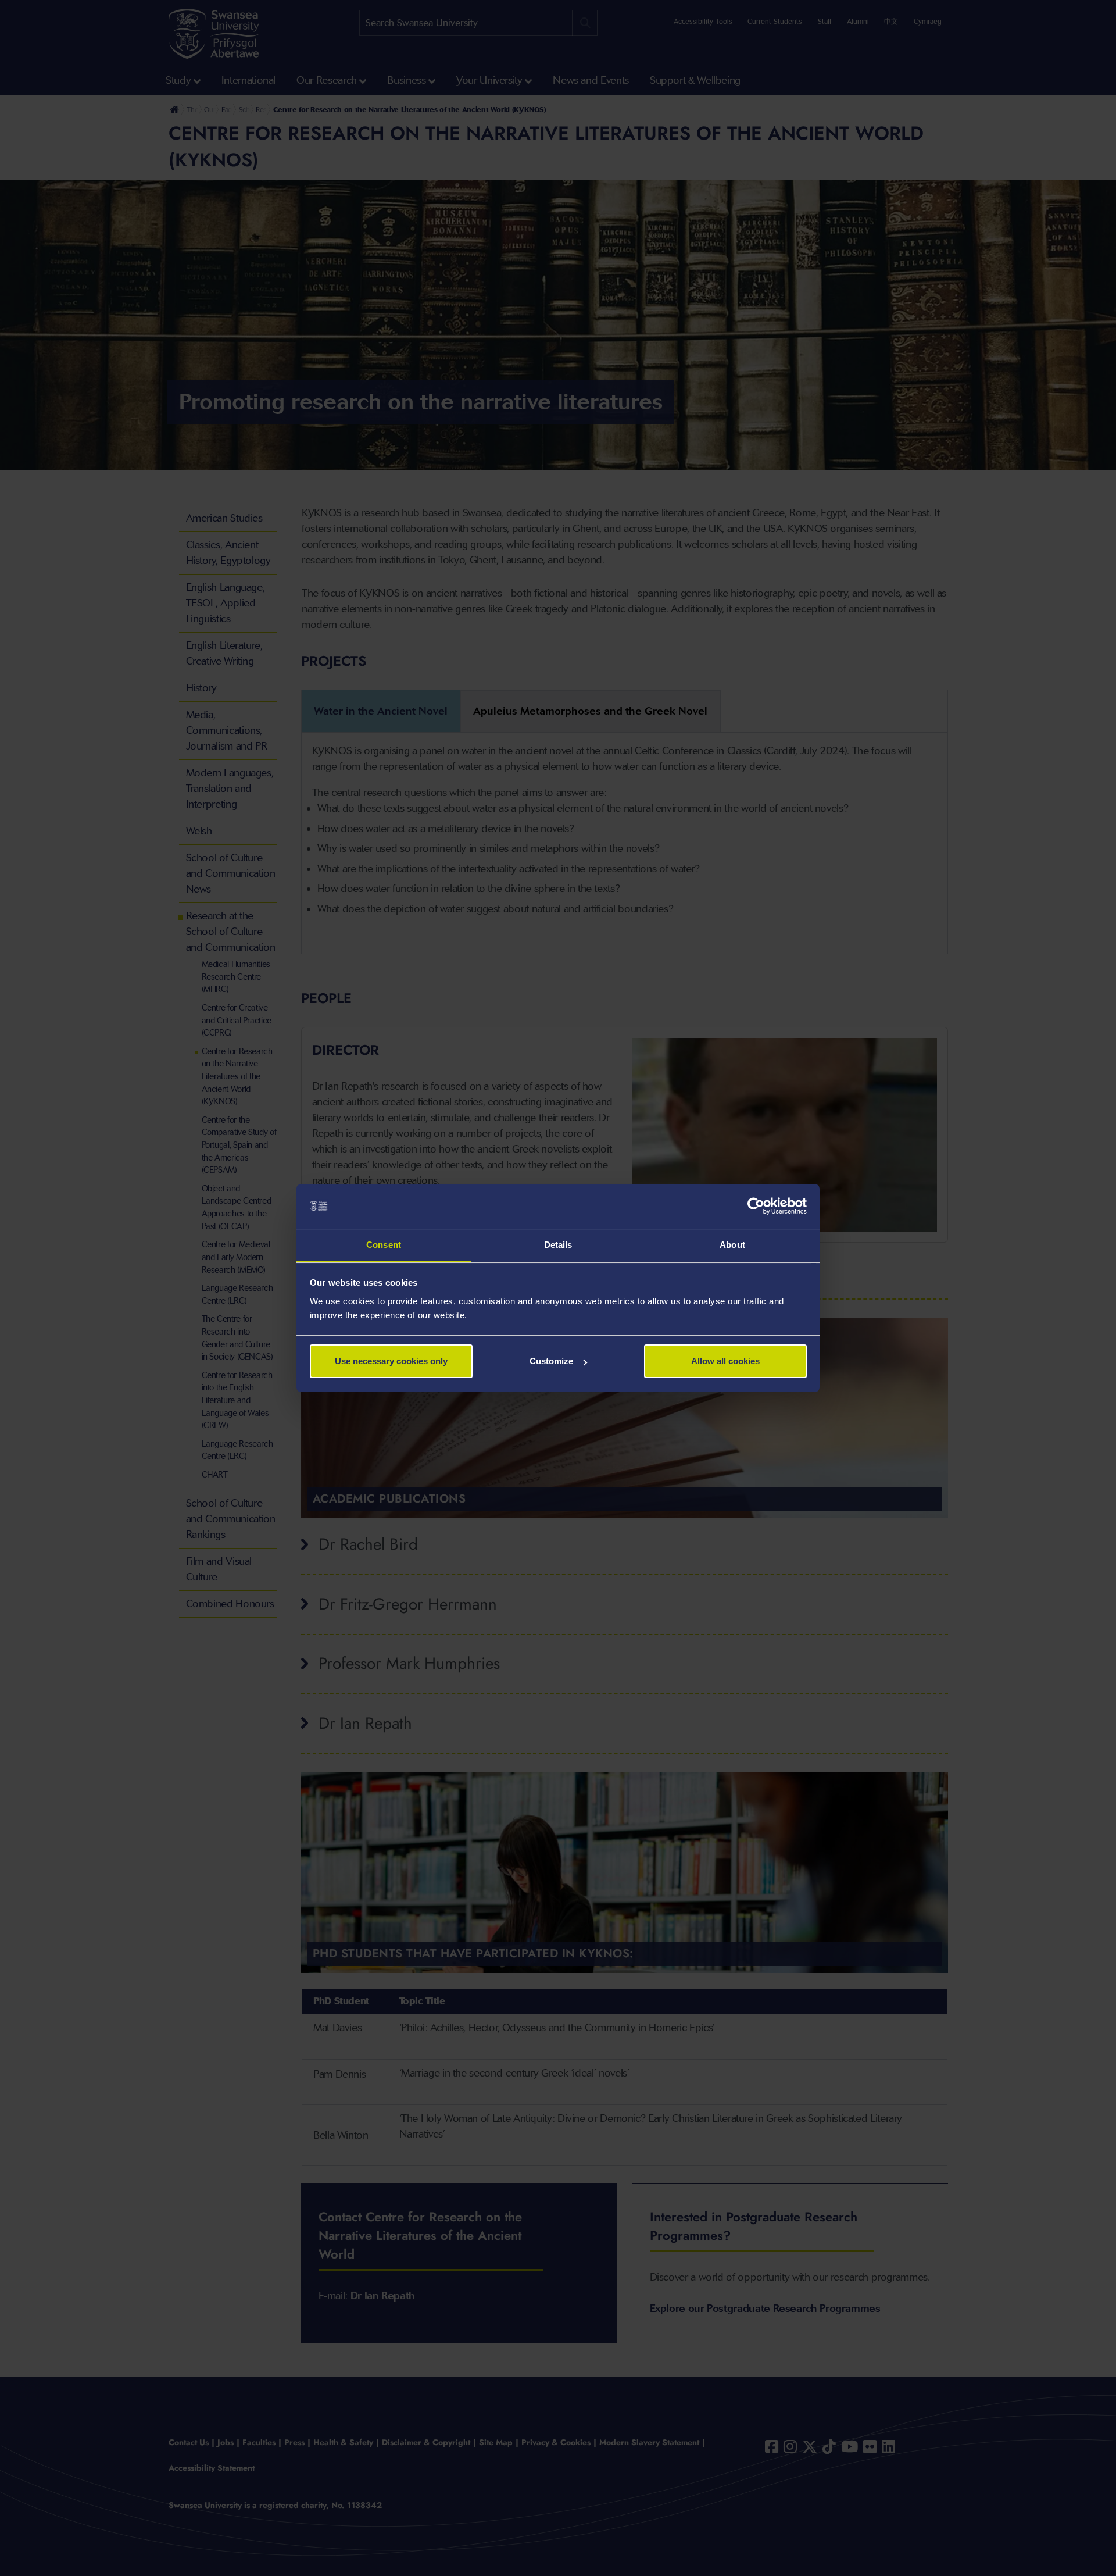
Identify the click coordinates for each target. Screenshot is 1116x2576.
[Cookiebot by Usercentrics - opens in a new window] (756, 1207)
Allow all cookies (725, 1361)
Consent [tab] (384, 1245)
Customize (551, 1361)
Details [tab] (558, 1245)
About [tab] (732, 1245)
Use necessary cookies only (391, 1361)
